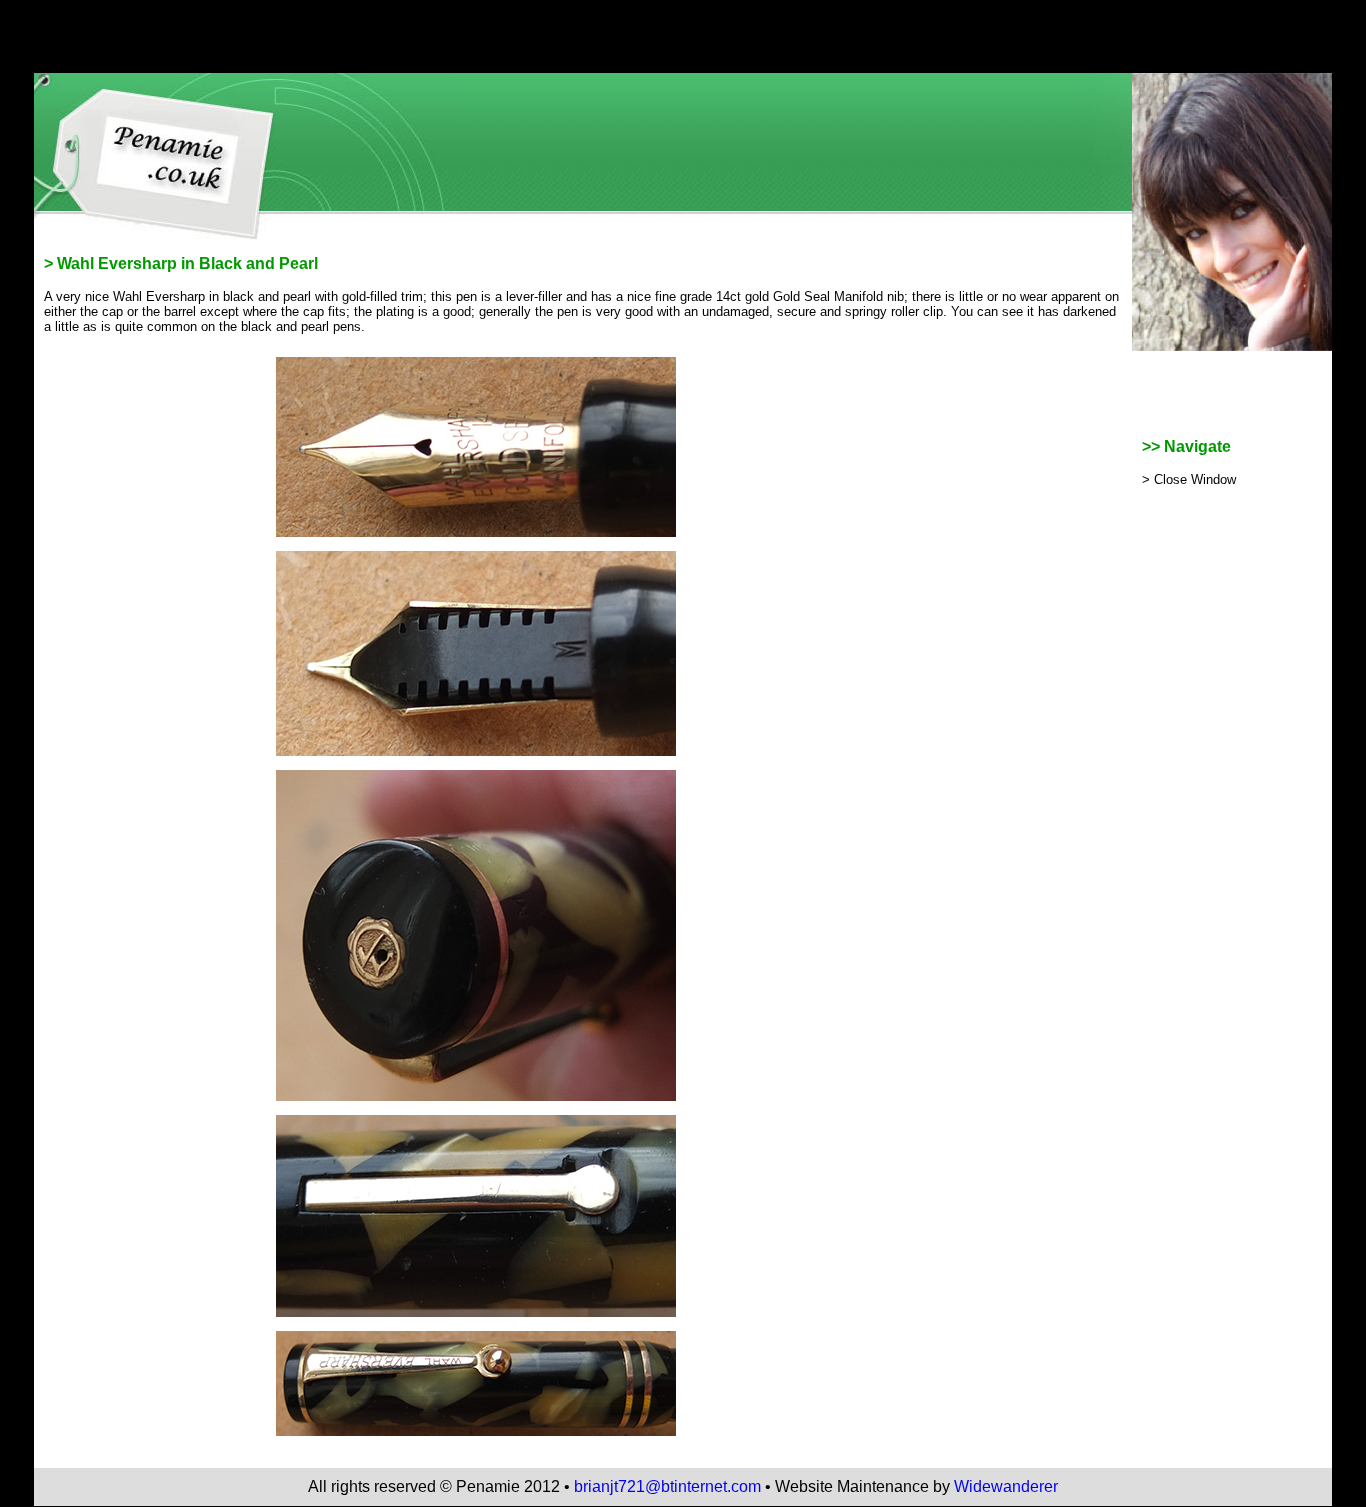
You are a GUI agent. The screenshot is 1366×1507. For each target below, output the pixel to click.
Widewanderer (1006, 1486)
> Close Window (1189, 479)
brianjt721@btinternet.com (667, 1486)
